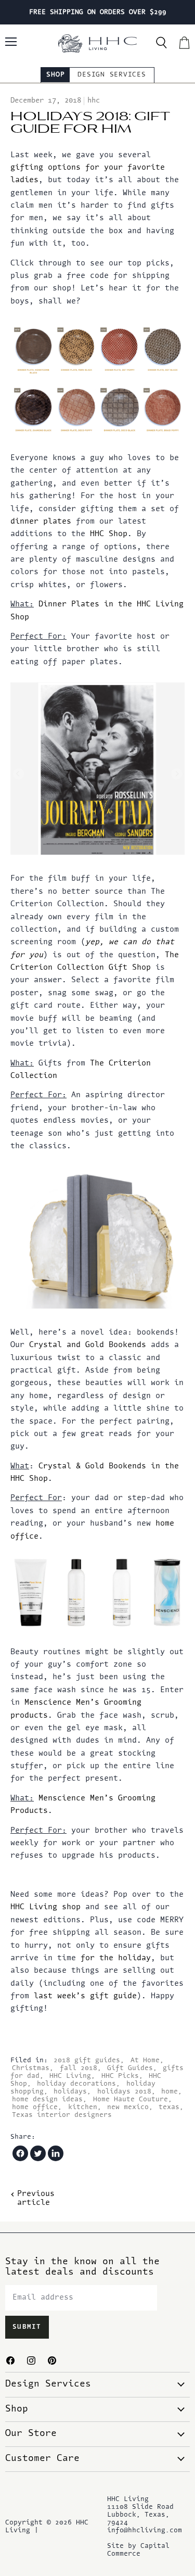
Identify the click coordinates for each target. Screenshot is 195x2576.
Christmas (31, 2068)
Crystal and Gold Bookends (88, 1345)
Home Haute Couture (131, 2099)
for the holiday (116, 1958)
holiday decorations (76, 2084)
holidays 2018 (124, 2092)
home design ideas (47, 2099)
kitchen (83, 2107)
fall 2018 (79, 2068)
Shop (55, 75)
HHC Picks (120, 2076)
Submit (27, 2327)
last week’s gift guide (85, 1996)
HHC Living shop (45, 1907)
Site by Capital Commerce (138, 2550)
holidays (70, 2092)
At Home (145, 2060)
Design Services (112, 75)
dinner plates (41, 522)
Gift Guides (130, 2068)
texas (169, 2107)
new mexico (128, 2107)
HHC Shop (109, 534)
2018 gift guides (87, 2060)
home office (35, 2107)
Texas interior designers (62, 2115)
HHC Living (70, 2076)
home (170, 2092)
